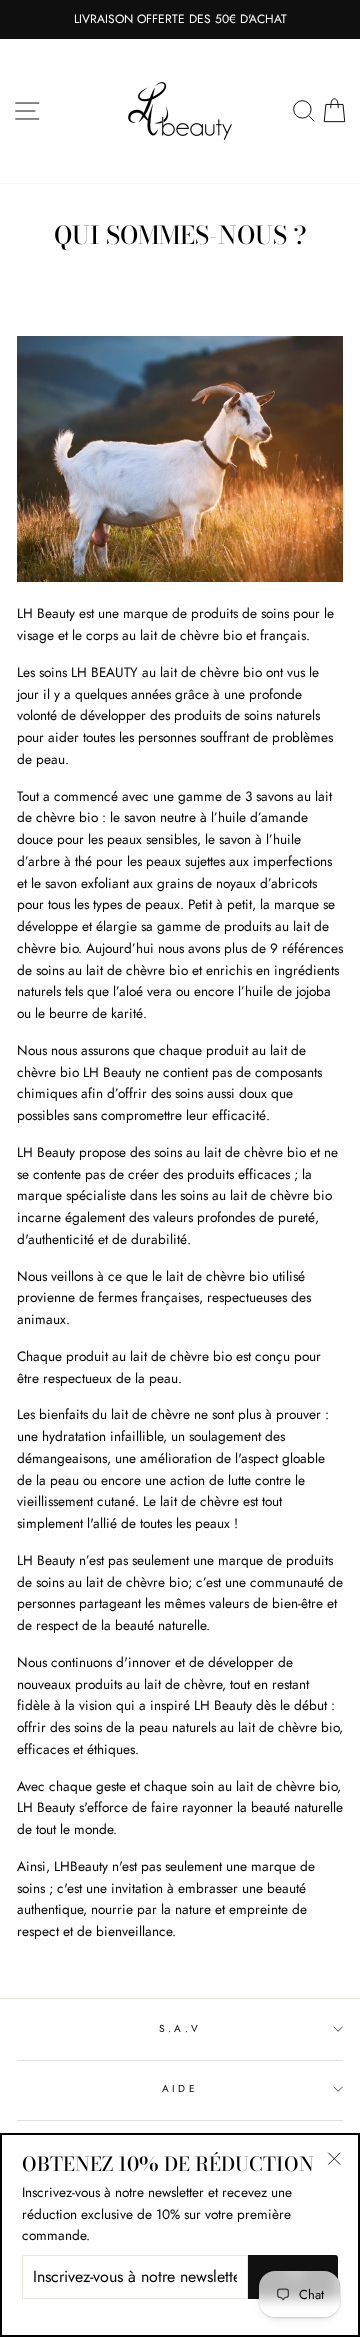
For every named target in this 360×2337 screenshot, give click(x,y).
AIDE (179, 2088)
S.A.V (179, 2028)
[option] (180, 19)
